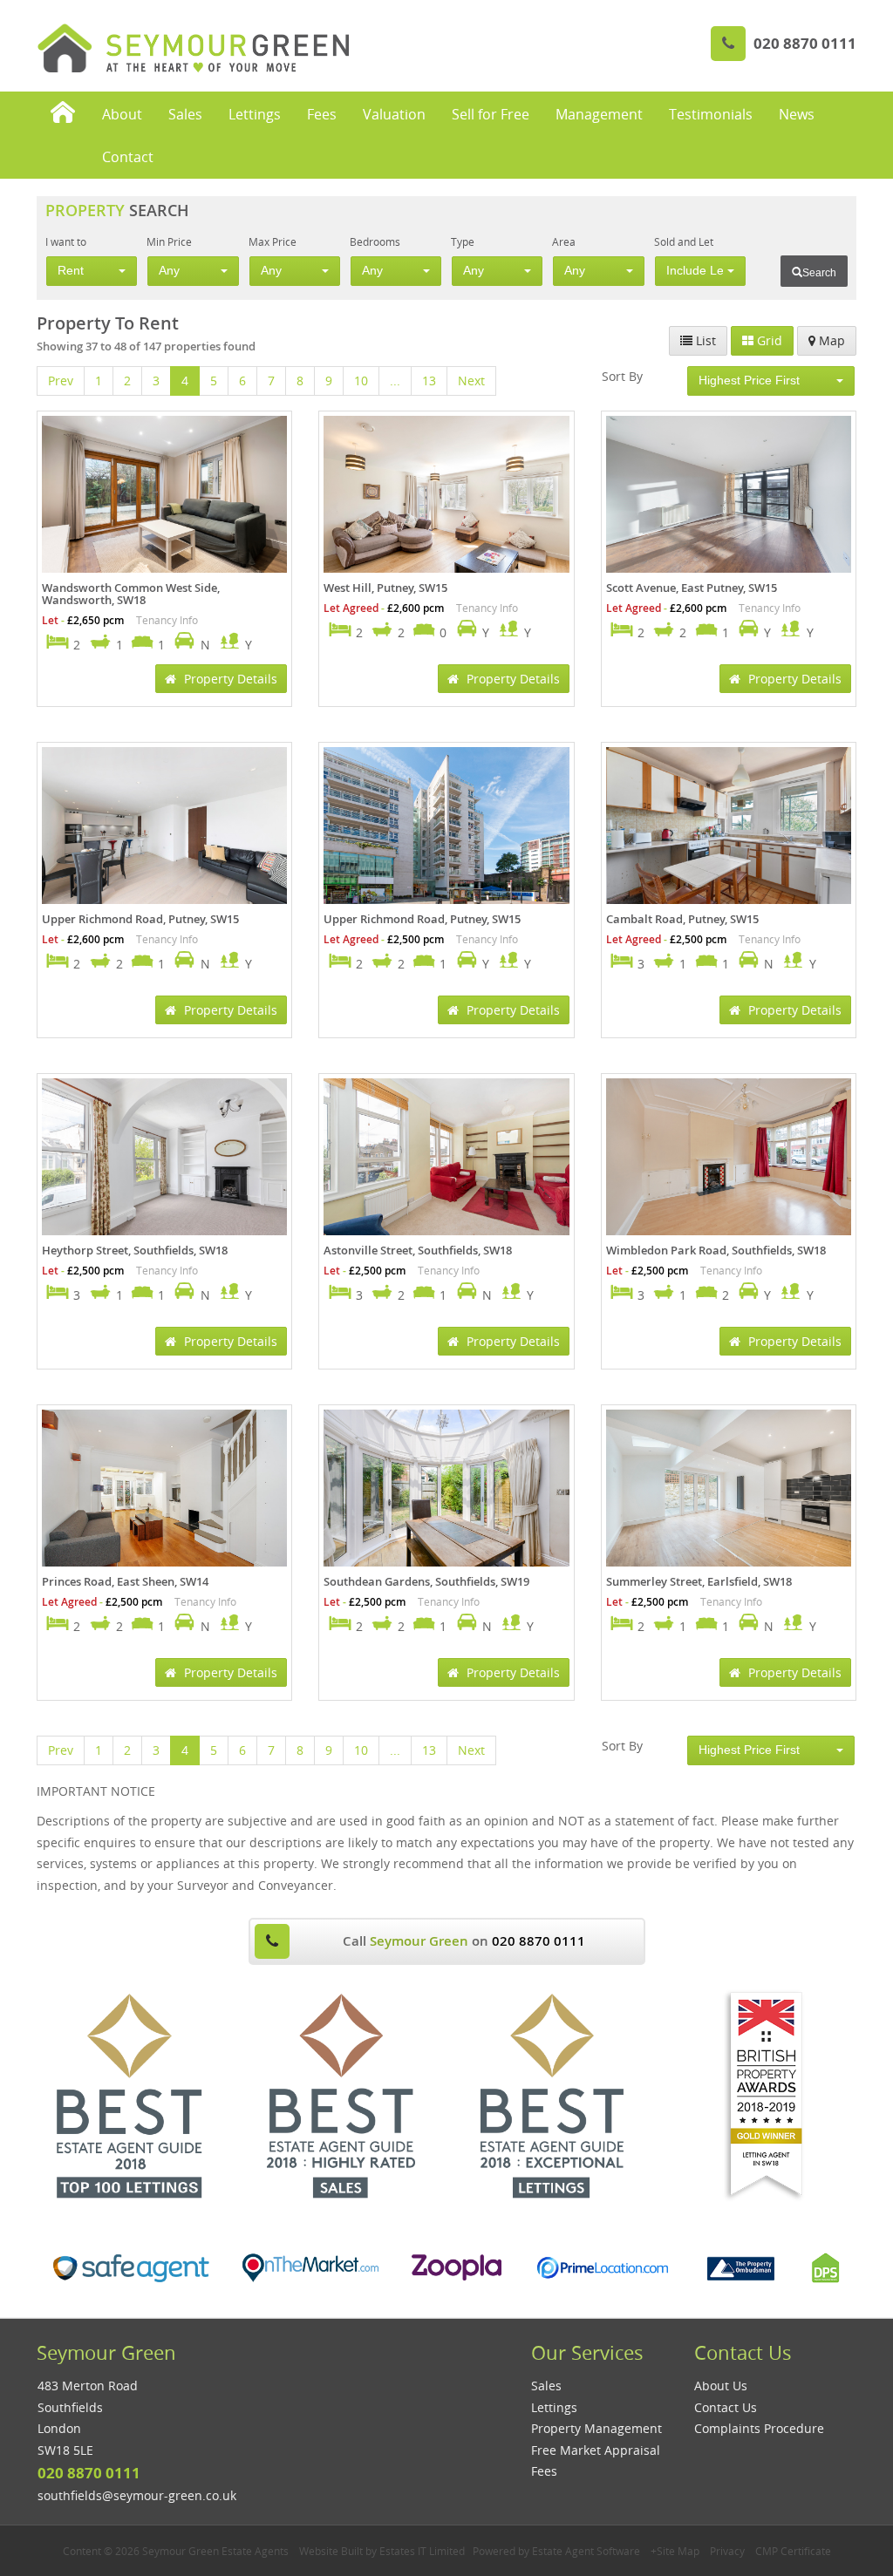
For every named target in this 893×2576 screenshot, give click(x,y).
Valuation (394, 114)
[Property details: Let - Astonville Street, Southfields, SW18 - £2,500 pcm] (446, 1160)
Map (830, 340)
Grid (768, 340)
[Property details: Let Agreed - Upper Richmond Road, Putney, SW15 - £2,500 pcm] (446, 829)
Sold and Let (684, 241)
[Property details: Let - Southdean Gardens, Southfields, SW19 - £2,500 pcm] (446, 1491)
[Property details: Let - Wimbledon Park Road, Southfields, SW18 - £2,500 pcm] (729, 1160)
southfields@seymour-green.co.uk (137, 2495)
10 (361, 381)
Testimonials (711, 114)
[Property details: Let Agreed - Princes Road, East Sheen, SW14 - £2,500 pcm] (164, 1492)
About (122, 114)
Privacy (727, 2551)
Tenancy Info (167, 620)
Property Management (596, 2428)
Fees (322, 114)
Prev (61, 381)
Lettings (255, 114)
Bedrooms (375, 241)
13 (429, 381)
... (395, 381)
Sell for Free (491, 114)
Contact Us (726, 2407)
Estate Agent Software (586, 2551)
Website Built (331, 2551)
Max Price (273, 241)
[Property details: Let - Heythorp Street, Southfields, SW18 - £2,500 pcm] (164, 1160)
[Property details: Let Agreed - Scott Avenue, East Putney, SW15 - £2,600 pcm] (729, 498)
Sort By (622, 376)
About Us (721, 2386)
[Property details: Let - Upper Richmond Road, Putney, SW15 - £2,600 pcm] (164, 829)
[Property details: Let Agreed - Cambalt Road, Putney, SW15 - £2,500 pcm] (729, 829)
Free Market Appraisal (596, 2450)
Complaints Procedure (759, 2428)
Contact (128, 157)
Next (471, 381)
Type (463, 241)
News (797, 114)
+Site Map (675, 2551)
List (704, 340)
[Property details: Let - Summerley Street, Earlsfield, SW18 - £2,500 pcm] (729, 1492)
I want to (66, 241)
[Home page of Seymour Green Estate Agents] (63, 114)
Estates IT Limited (422, 2551)
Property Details (229, 679)
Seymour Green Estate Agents (215, 2551)
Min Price (169, 241)
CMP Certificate (793, 2551)
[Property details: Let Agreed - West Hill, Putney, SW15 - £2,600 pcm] (446, 498)
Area (564, 241)
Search (819, 273)
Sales (185, 114)
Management (599, 114)
